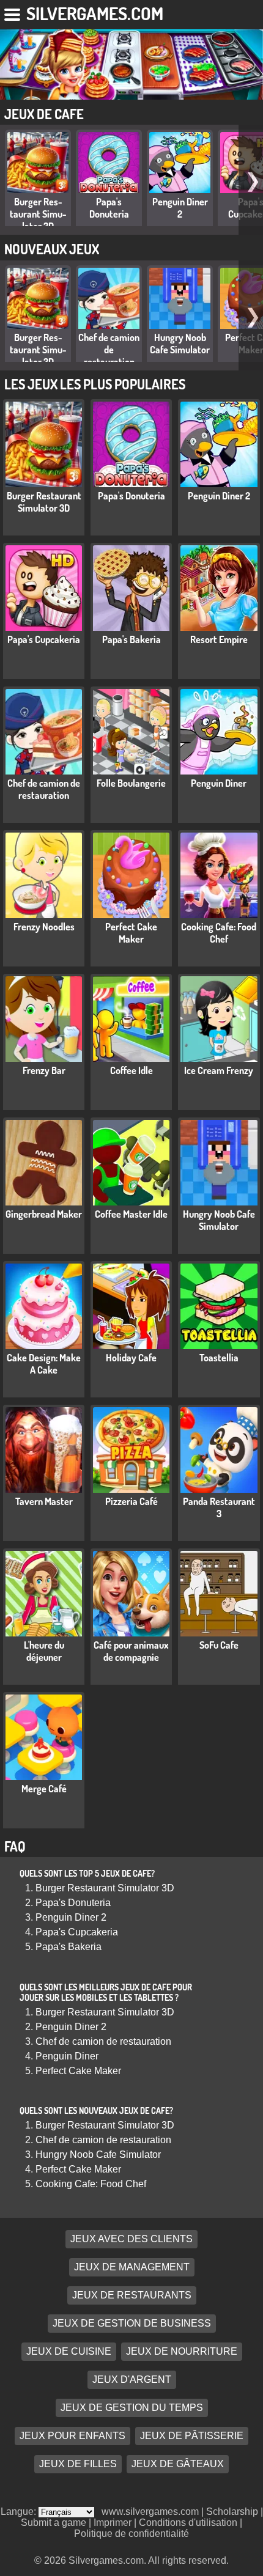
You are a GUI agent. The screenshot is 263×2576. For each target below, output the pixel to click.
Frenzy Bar (44, 1070)
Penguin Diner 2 (180, 208)
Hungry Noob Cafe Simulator (180, 344)
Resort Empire (219, 639)
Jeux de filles (78, 2464)
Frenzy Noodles (44, 927)
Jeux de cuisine (69, 2351)
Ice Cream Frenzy (219, 1070)
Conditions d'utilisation (188, 2523)
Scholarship (232, 2512)
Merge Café (44, 1789)
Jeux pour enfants (72, 2436)
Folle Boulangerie (131, 783)
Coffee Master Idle (131, 1214)
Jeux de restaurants (132, 2295)
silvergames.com (95, 13)
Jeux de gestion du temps (132, 2408)
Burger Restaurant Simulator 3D (38, 214)
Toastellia (219, 1358)
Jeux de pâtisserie (192, 2436)
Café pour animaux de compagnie (131, 1651)
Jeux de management (132, 2267)
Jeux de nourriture (182, 2351)
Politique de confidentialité (131, 2534)
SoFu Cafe (219, 1645)
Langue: (20, 2512)
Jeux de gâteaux (178, 2464)
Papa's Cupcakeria (44, 639)
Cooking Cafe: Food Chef (219, 933)
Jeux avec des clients (131, 2239)
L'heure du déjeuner (44, 1651)
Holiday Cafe (131, 1358)
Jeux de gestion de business (132, 2323)
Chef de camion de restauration (109, 350)
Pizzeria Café (131, 1501)
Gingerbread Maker (44, 1214)
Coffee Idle (131, 1070)
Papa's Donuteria (109, 208)
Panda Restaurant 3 (219, 1507)
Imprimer (113, 2523)
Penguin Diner (219, 783)
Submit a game (54, 2523)
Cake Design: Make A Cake (44, 1364)
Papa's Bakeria (131, 639)
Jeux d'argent (132, 2379)
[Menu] (13, 12)
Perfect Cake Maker (131, 933)
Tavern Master (44, 1501)
